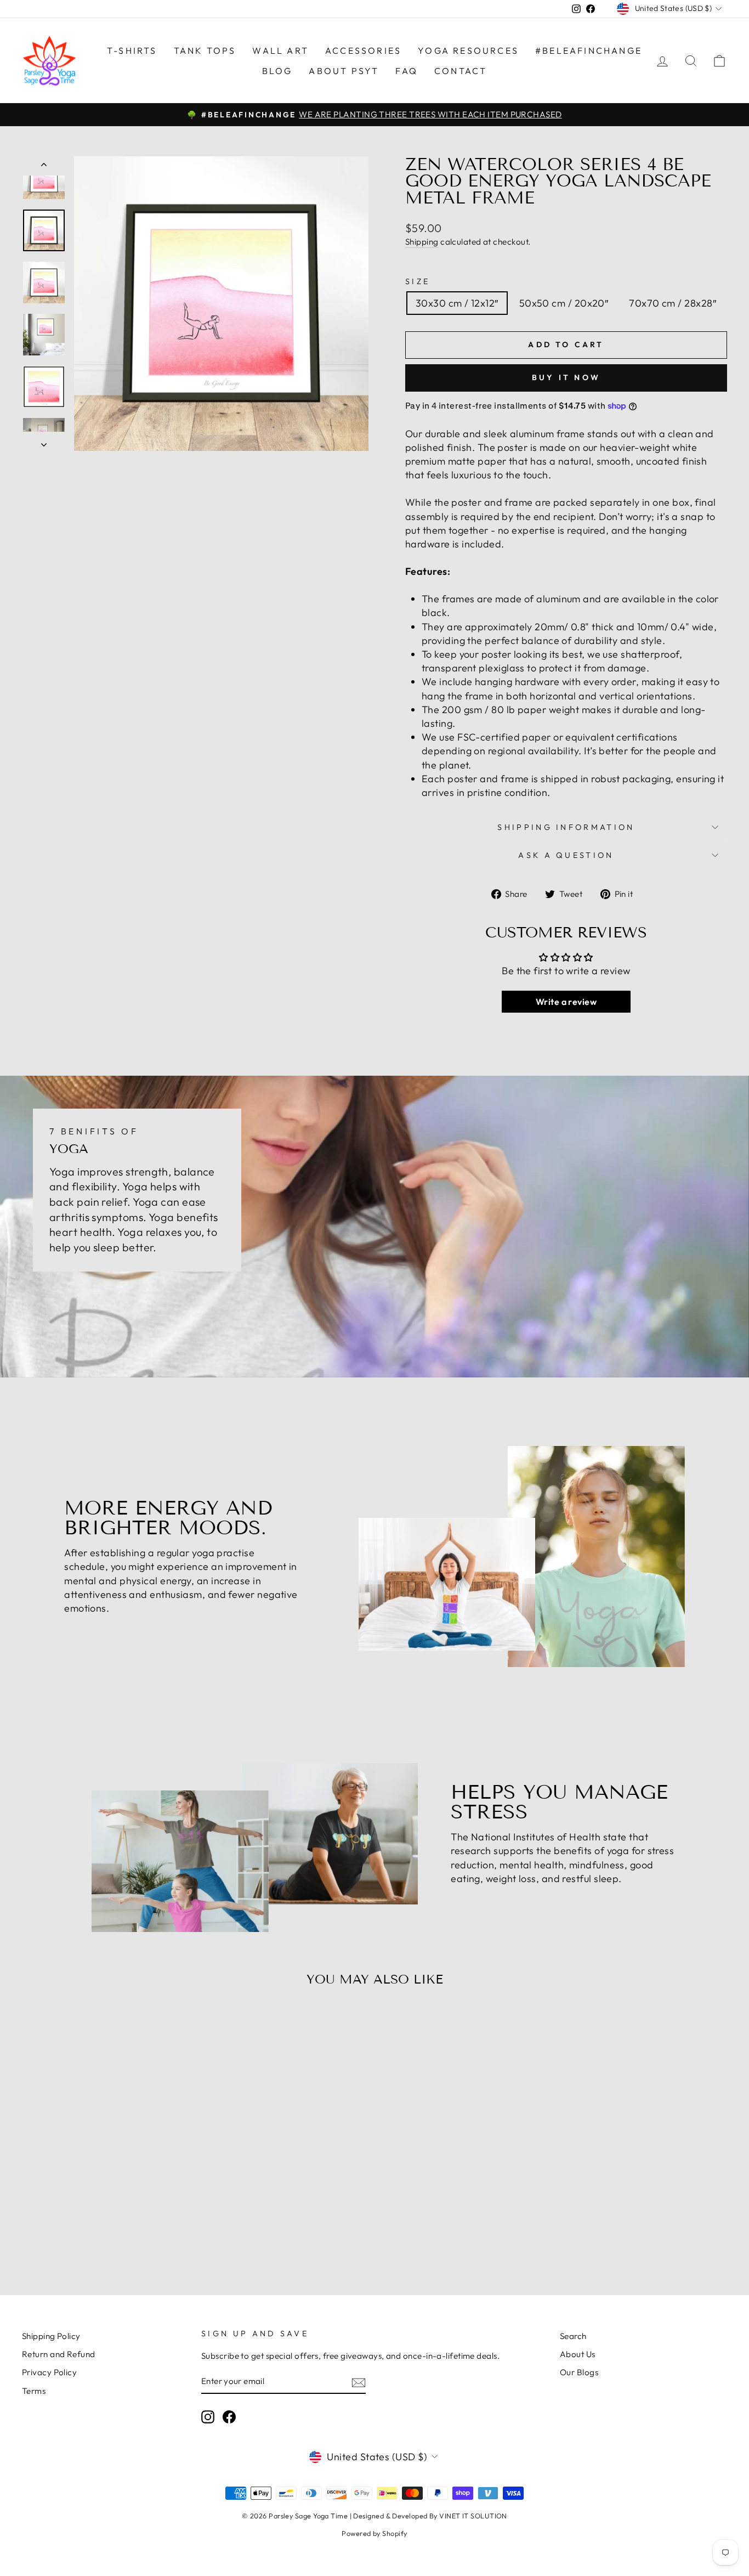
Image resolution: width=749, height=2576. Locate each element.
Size (418, 281)
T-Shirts (132, 50)
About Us (578, 2354)
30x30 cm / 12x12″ (457, 303)
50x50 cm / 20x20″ (564, 303)
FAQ (407, 71)
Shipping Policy (51, 2336)
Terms (34, 2391)
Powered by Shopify (374, 2533)
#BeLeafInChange (589, 50)
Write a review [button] (566, 1002)
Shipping (422, 242)
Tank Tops (205, 50)
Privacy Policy (49, 2372)
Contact (461, 71)
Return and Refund (59, 2354)
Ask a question (566, 855)
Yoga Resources (468, 50)
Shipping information (566, 827)
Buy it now (566, 377)
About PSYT (344, 71)
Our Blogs (579, 2372)
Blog (277, 71)
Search (573, 2336)
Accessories (363, 50)
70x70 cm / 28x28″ (673, 303)
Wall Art (280, 50)
